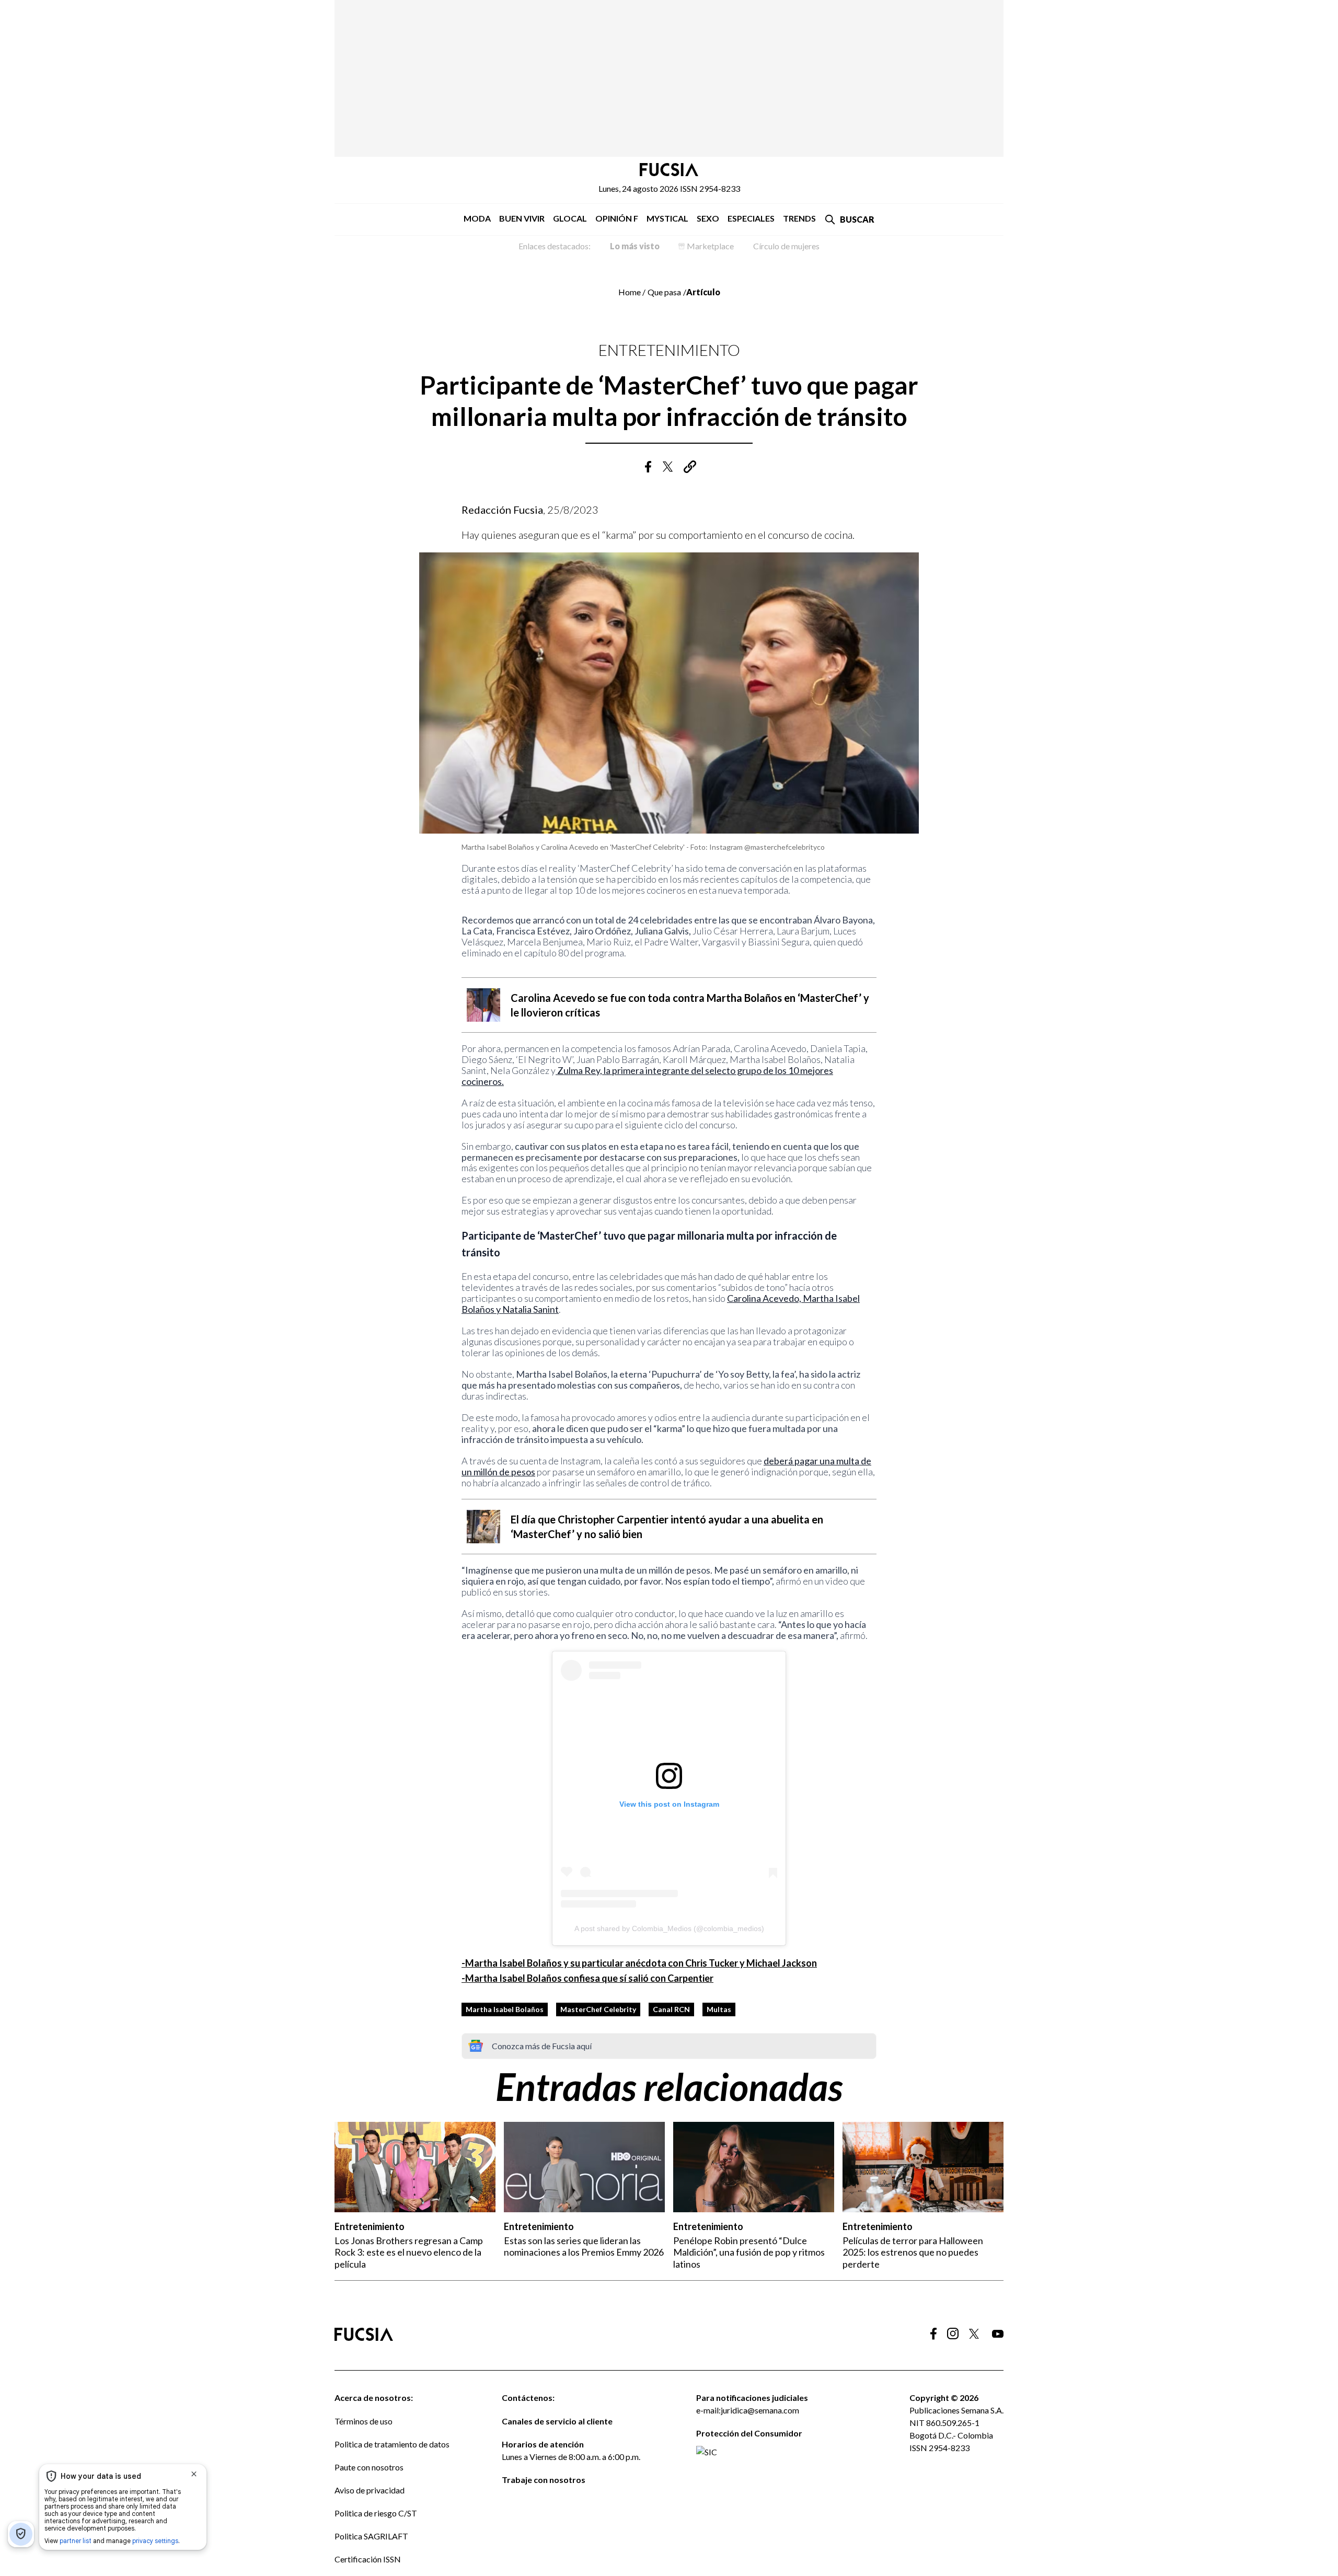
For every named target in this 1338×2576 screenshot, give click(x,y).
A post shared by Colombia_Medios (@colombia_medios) (669, 1928)
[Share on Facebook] (648, 467)
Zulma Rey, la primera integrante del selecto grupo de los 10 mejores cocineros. (647, 1076)
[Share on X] (669, 467)
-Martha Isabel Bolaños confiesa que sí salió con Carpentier (587, 1978)
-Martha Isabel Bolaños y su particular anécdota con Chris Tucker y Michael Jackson (639, 1963)
